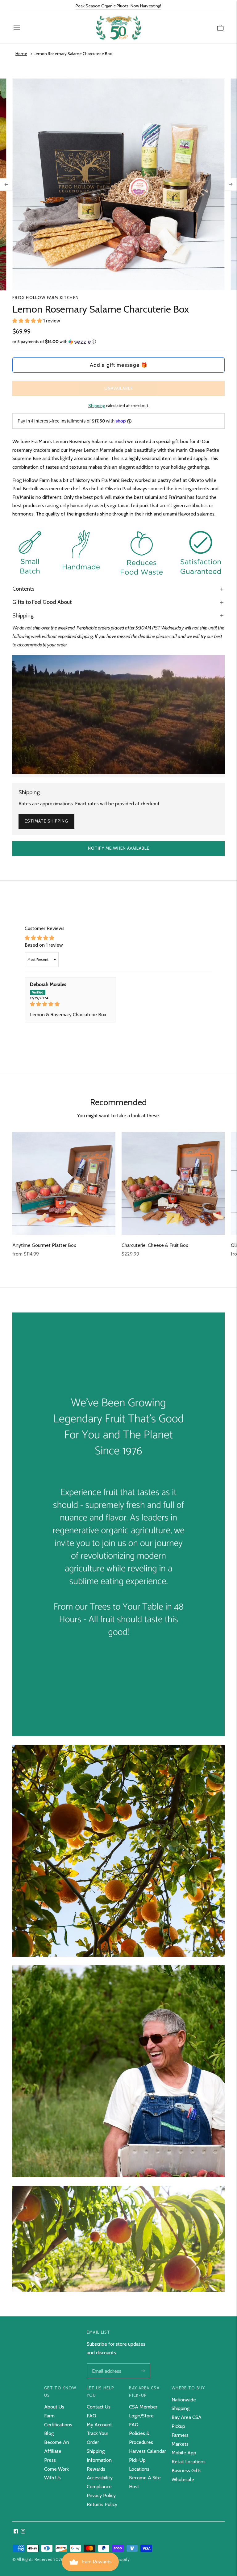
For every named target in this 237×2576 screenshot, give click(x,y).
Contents (23, 589)
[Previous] (6, 184)
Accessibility (100, 2478)
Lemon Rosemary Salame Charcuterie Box (73, 54)
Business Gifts (187, 2471)
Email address (106, 2364)
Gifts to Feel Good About (42, 602)
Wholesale (183, 2479)
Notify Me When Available (119, 848)
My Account (99, 2425)
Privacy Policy (101, 2495)
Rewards (96, 2469)
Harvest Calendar (148, 2451)
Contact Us (99, 2407)
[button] (28, 321)
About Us (54, 2407)
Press (50, 2460)
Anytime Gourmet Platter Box (44, 1245)
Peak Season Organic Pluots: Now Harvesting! (118, 6)
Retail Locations (189, 2462)
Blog (49, 2433)
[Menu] (17, 28)
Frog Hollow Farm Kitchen (46, 297)
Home (21, 54)
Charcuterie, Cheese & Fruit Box (155, 1245)
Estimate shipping (46, 821)
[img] (70, 1004)
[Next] (231, 184)
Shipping (97, 406)
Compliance (99, 2487)
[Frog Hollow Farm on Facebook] (16, 2532)
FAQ (91, 2416)
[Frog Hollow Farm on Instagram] (23, 2532)
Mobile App (184, 2453)
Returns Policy (102, 2504)
